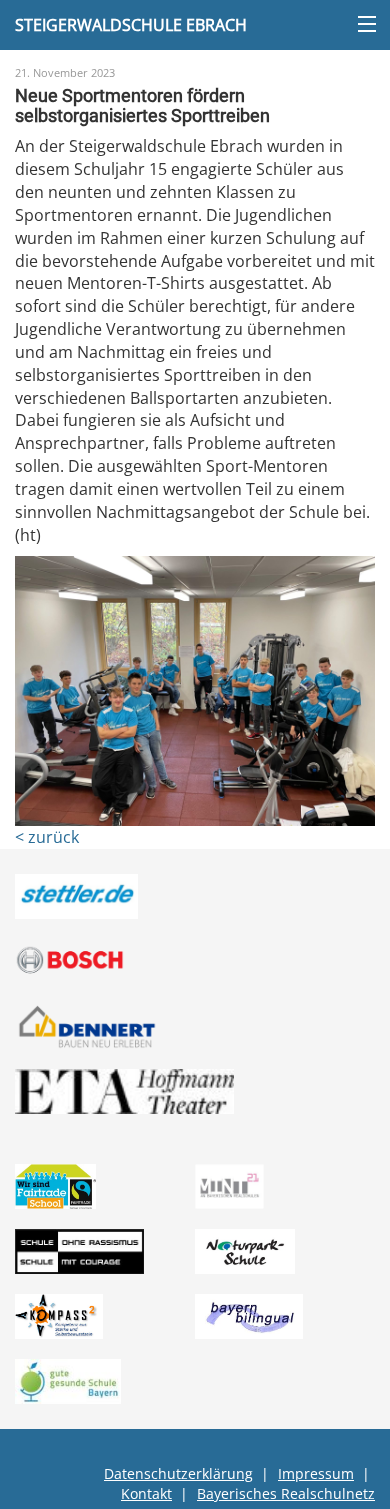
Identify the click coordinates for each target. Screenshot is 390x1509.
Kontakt (146, 1493)
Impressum (316, 1473)
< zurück (47, 837)
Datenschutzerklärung (178, 1473)
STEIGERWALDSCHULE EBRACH (131, 25)
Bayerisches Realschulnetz (286, 1493)
